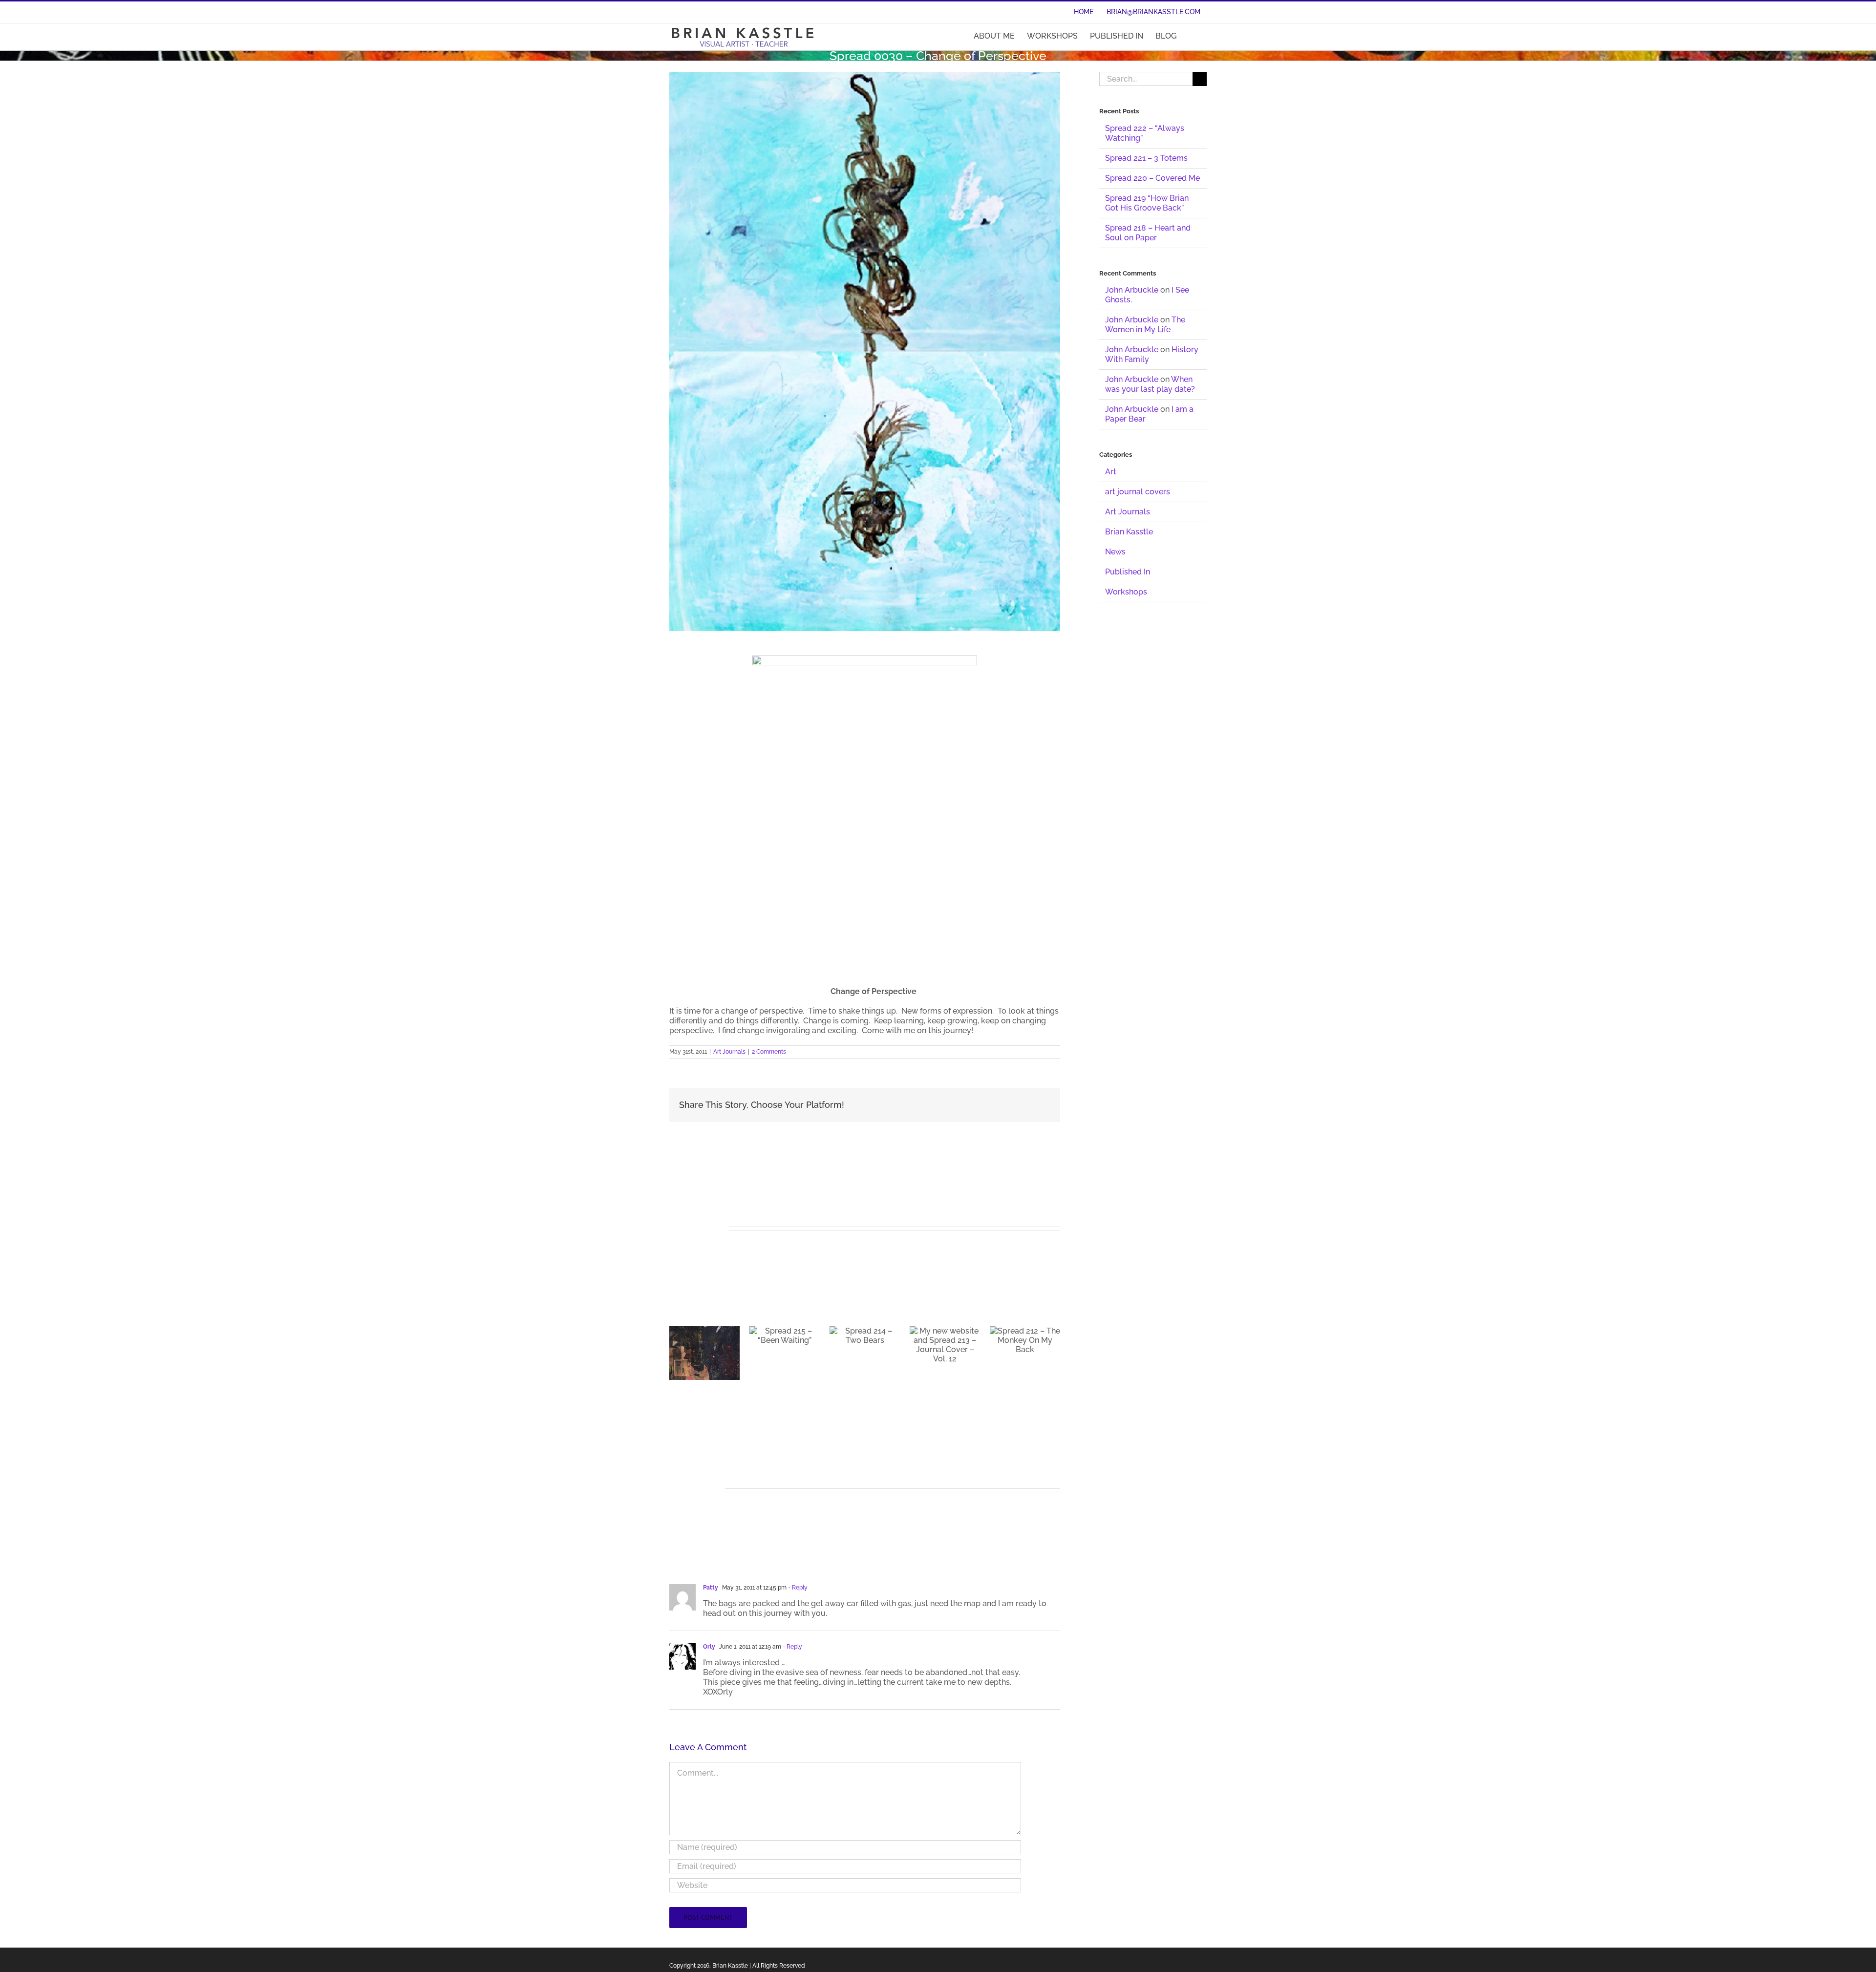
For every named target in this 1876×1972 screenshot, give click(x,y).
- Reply (797, 1571)
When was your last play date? (1150, 384)
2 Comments (769, 1052)
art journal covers (1138, 492)
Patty (711, 1571)
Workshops (1126, 592)
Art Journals (729, 1052)
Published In (1128, 572)
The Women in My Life (1145, 325)
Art (1111, 472)
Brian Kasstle (1129, 532)
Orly (709, 1630)
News (1115, 552)
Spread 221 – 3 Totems (1146, 158)
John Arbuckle (1132, 290)
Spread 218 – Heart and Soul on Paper (1148, 233)
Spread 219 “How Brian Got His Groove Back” (1147, 203)
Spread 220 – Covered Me (1152, 178)
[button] (1192, 36)
